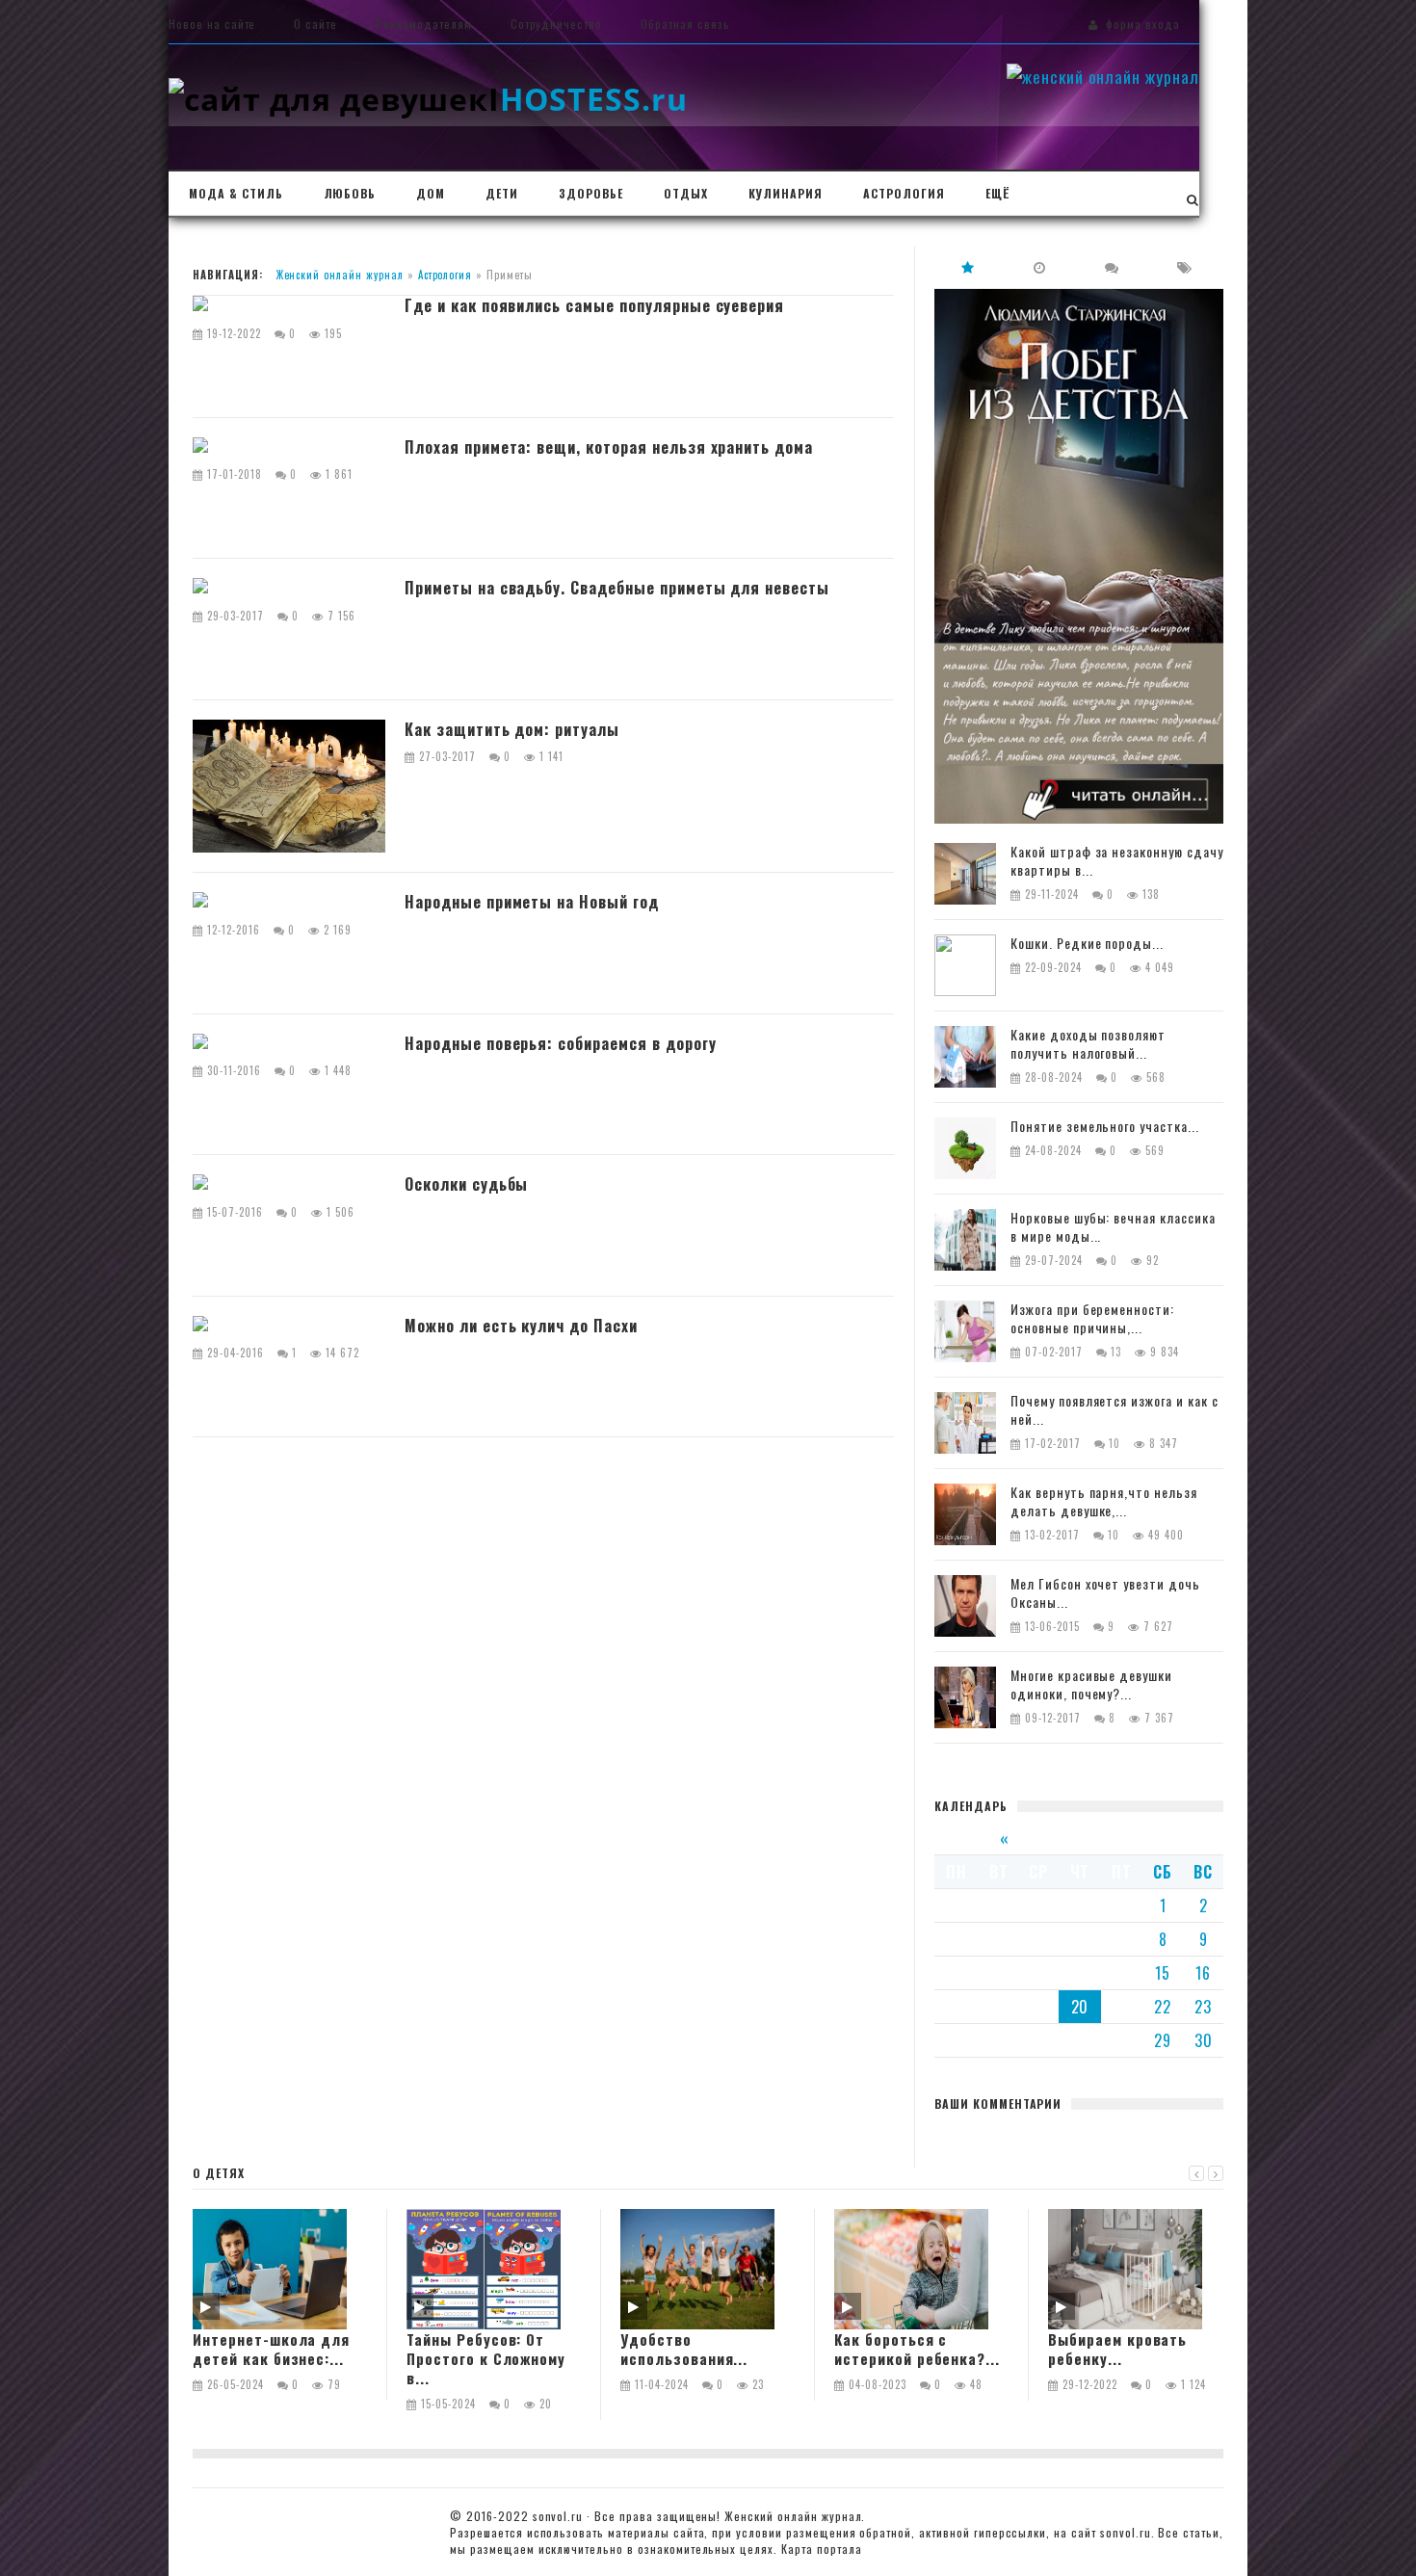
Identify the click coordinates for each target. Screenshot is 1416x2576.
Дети (502, 193)
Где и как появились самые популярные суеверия (594, 306)
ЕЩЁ (997, 193)
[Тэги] (1185, 267)
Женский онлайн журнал (340, 275)
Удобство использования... (684, 2349)
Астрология (904, 193)
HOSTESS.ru (588, 99)
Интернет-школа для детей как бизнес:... (271, 2349)
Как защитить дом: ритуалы (512, 730)
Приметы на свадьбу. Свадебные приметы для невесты (617, 589)
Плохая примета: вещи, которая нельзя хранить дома (609, 448)
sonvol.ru (558, 2516)
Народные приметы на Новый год (532, 903)
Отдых (686, 193)
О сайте (315, 24)
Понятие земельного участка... (1105, 1127)
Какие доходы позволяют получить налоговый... (1088, 1044)
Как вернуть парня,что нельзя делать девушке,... (1104, 1502)
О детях (219, 2173)
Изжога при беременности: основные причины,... (1092, 1319)
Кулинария (786, 193)
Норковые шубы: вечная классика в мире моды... (1113, 1227)
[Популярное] (968, 267)
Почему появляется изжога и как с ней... (1114, 1410)
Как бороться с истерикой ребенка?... (917, 2349)
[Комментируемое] (1113, 267)
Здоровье (591, 193)
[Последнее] (1040, 267)
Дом (431, 193)
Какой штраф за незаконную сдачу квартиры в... (1117, 861)
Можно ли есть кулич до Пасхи (521, 1327)
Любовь (350, 193)
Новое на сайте (212, 24)
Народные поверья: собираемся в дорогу (561, 1044)
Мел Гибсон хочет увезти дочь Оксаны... (1105, 1593)
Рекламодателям (423, 24)
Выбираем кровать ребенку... (1117, 2349)
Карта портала (821, 2549)
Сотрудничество (556, 24)
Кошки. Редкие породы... (1087, 944)
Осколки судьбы (466, 1185)
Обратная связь (685, 24)
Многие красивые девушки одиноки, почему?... (1091, 1685)
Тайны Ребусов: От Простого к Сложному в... (486, 2359)
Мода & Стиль (236, 193)
